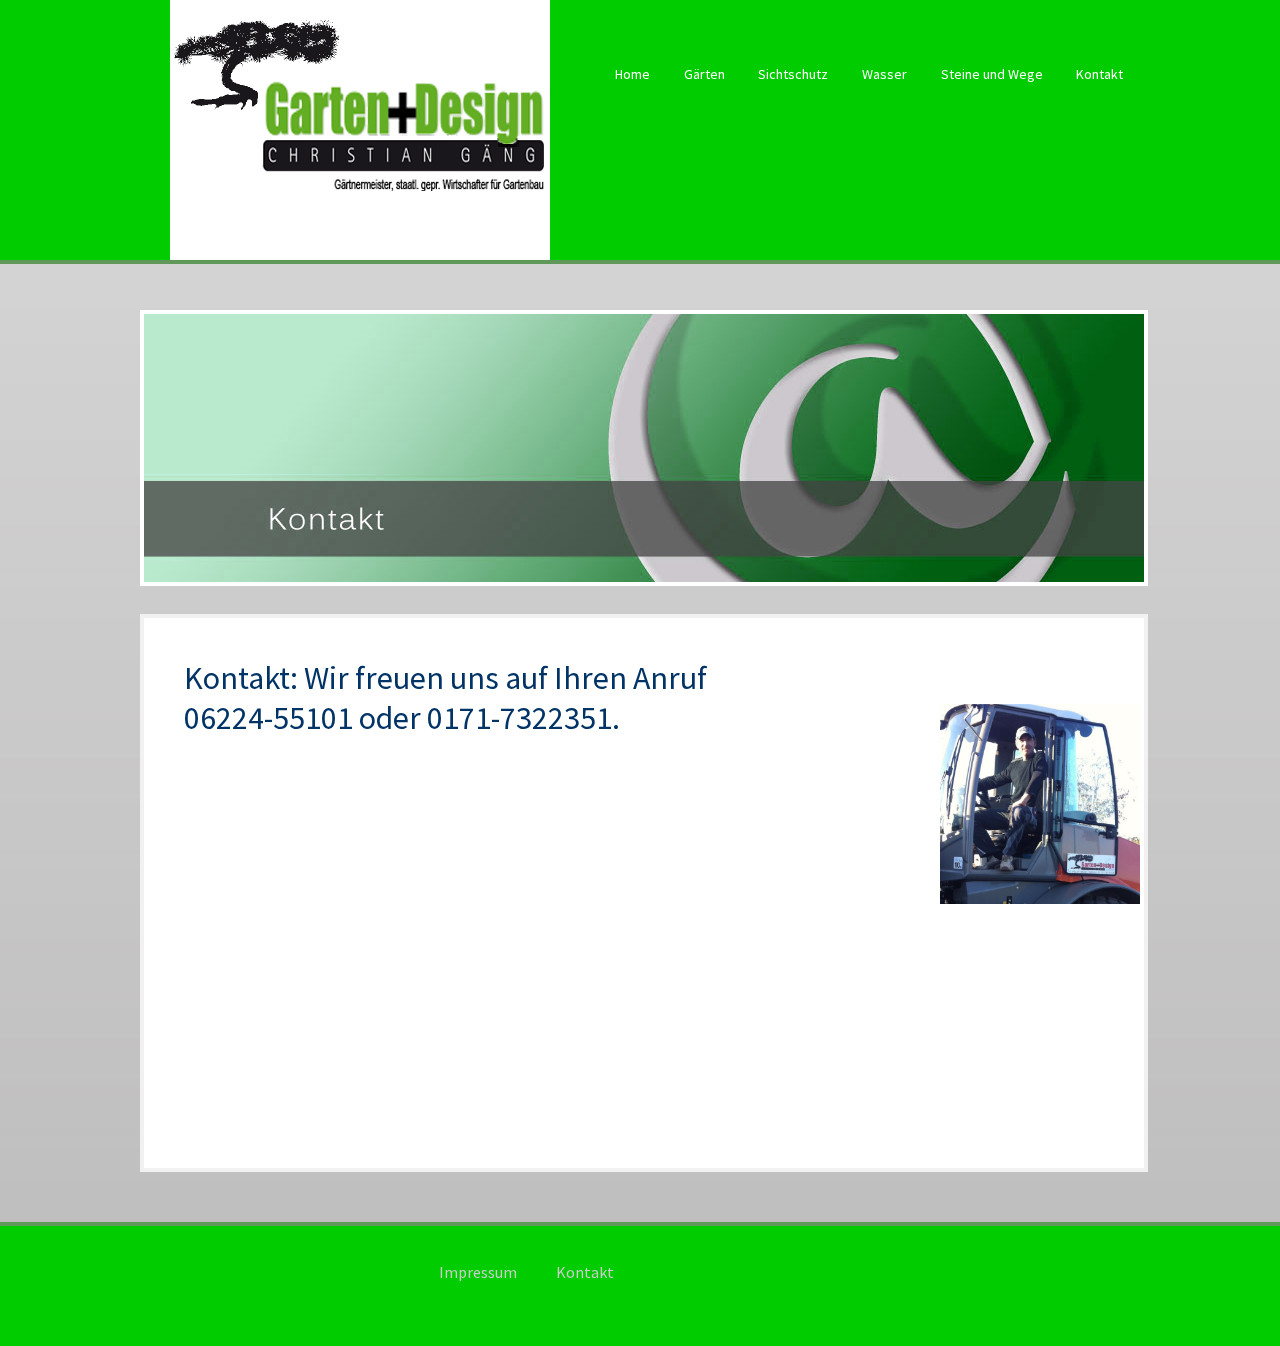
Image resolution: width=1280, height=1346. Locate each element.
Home (632, 74)
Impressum (478, 1272)
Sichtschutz (793, 74)
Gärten (704, 74)
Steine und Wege (992, 74)
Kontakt (1099, 74)
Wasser (884, 74)
